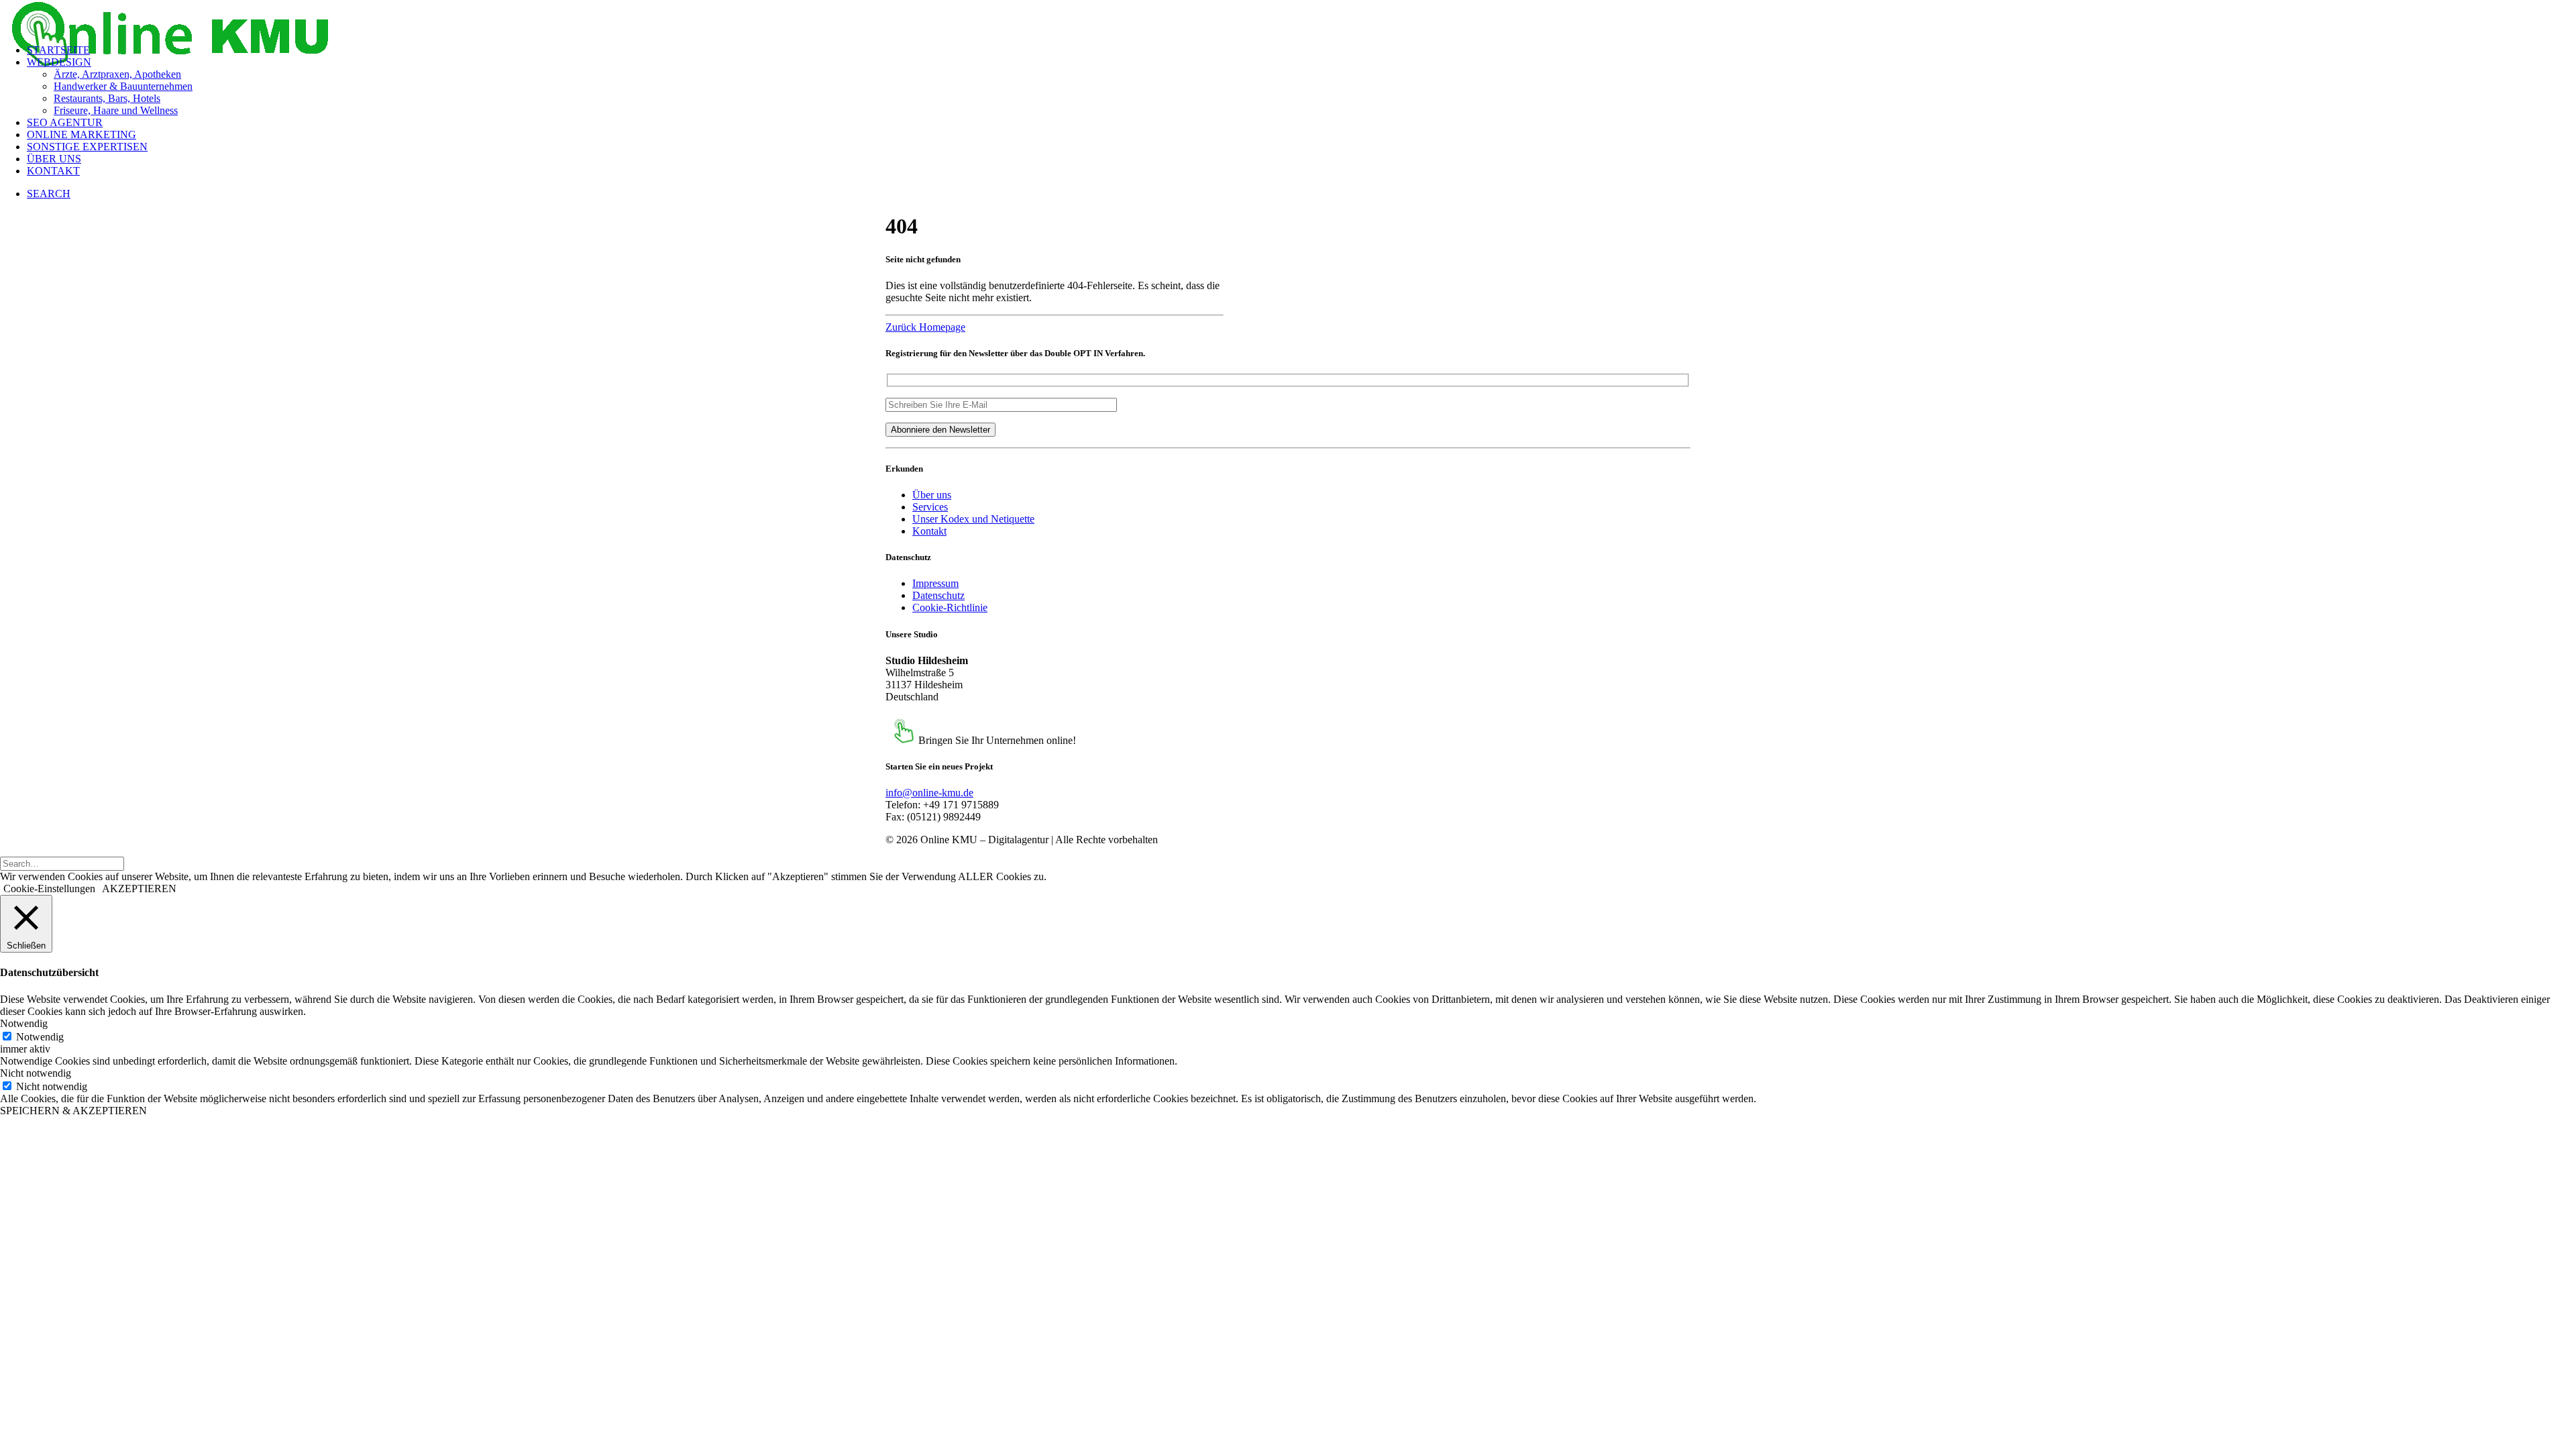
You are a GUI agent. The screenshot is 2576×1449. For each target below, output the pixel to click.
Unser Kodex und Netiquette (973, 519)
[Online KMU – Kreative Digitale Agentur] (1288, 17)
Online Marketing (82, 135)
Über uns (54, 159)
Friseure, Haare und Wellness (116, 110)
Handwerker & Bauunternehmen (123, 86)
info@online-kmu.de (929, 793)
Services (930, 507)
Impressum (935, 583)
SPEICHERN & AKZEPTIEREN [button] (73, 1111)
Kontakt (53, 171)
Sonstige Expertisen (87, 147)
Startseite (58, 50)
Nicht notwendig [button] (36, 1073)
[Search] (62, 863)
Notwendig (40, 1037)
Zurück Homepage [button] (925, 327)
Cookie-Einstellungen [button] (49, 889)
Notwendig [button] (24, 1023)
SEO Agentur (65, 122)
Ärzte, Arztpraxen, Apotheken (117, 74)
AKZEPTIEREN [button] (139, 889)
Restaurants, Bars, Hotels (107, 98)
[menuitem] (1301, 50)
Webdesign (59, 62)
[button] (49, 194)
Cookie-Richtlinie (950, 607)
